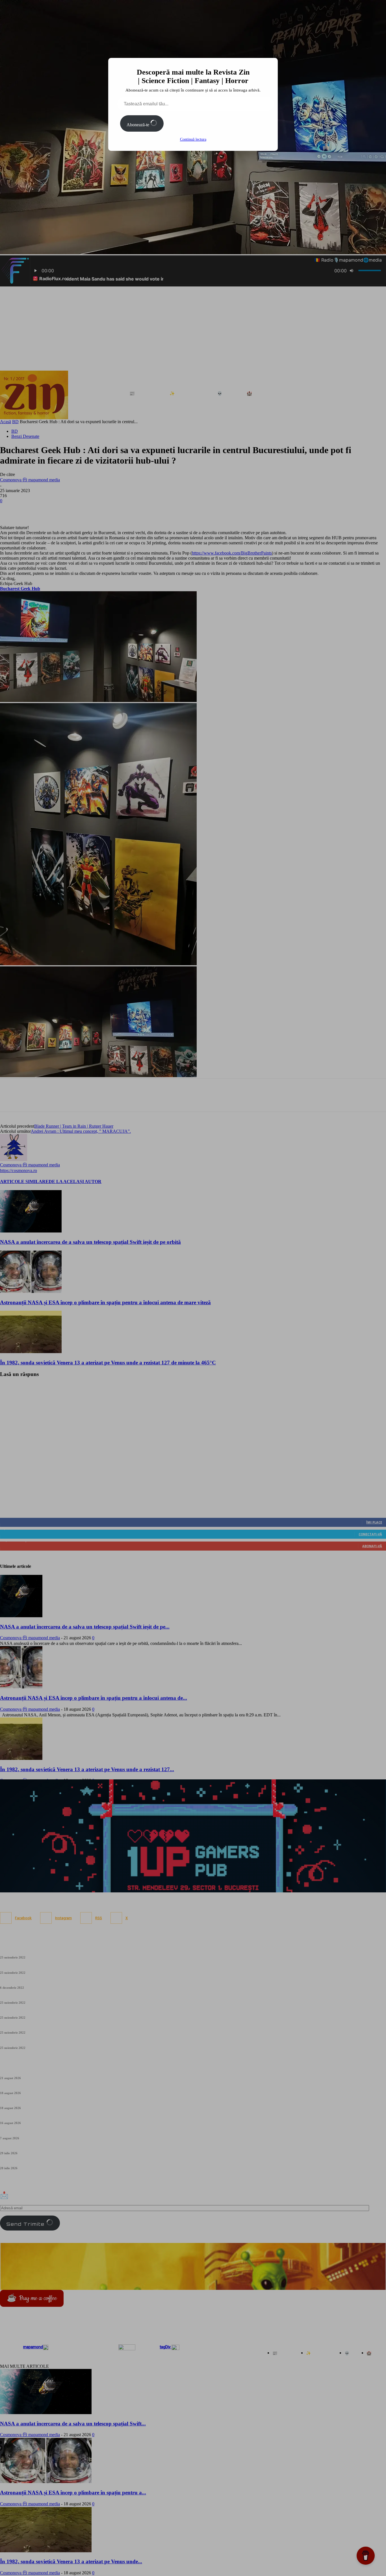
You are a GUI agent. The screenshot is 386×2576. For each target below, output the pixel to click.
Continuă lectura (193, 139)
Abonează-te (138, 125)
